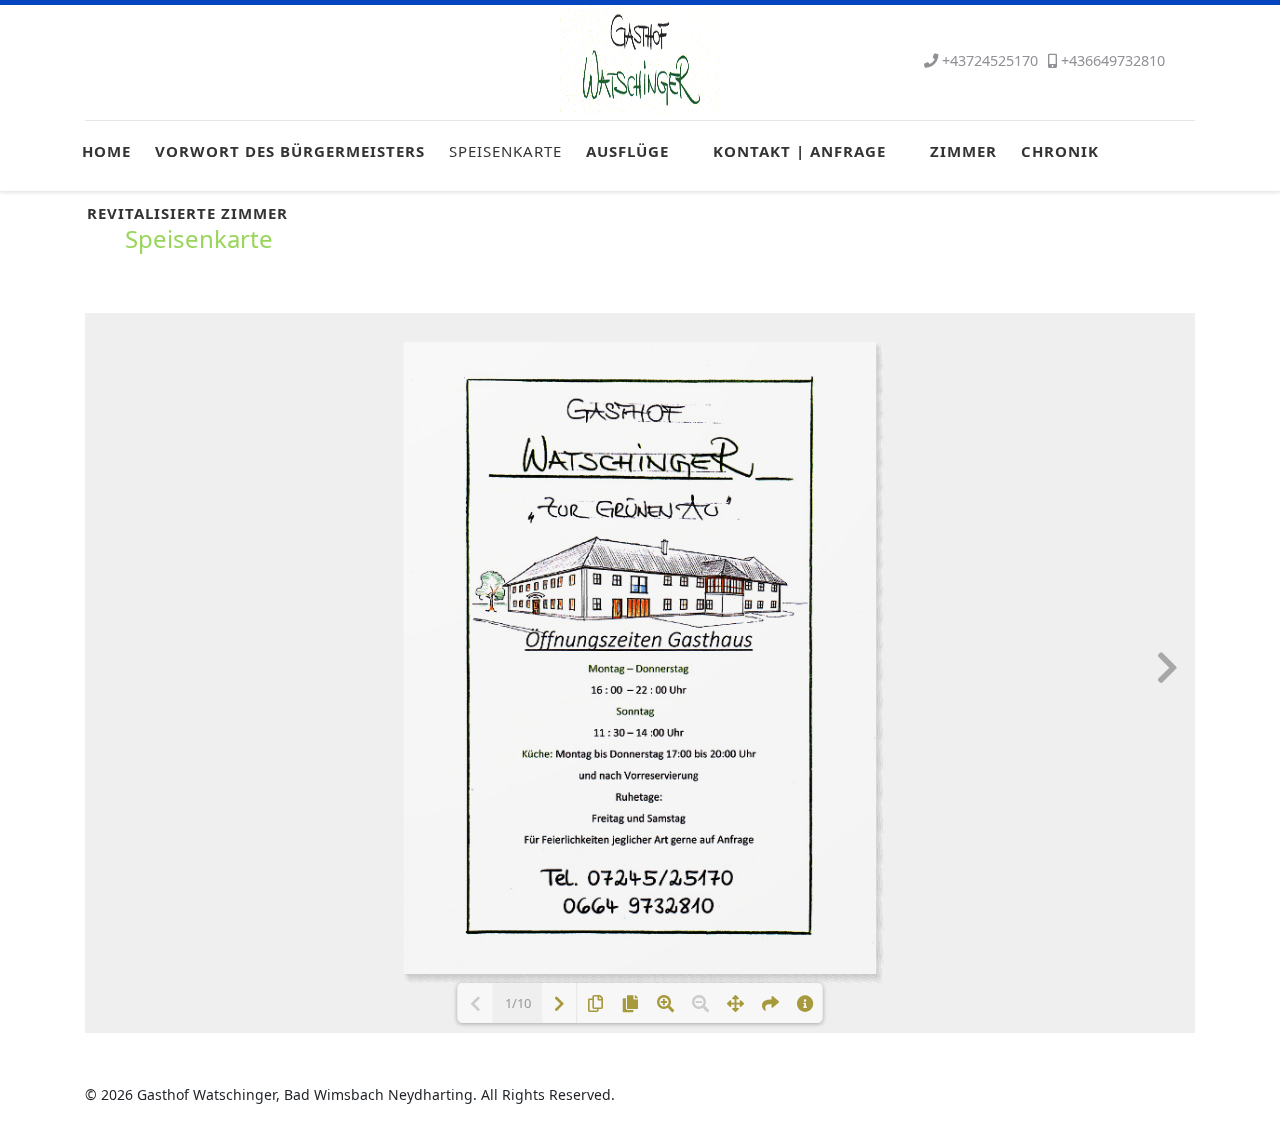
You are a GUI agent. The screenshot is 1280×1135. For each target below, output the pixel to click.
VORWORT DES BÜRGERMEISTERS (290, 151)
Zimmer (963, 151)
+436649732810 (1113, 60)
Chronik (1060, 151)
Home (106, 151)
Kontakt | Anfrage (799, 151)
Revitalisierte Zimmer (187, 213)
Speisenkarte (505, 151)
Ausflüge (627, 151)
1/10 (518, 1003)
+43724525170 (990, 60)
